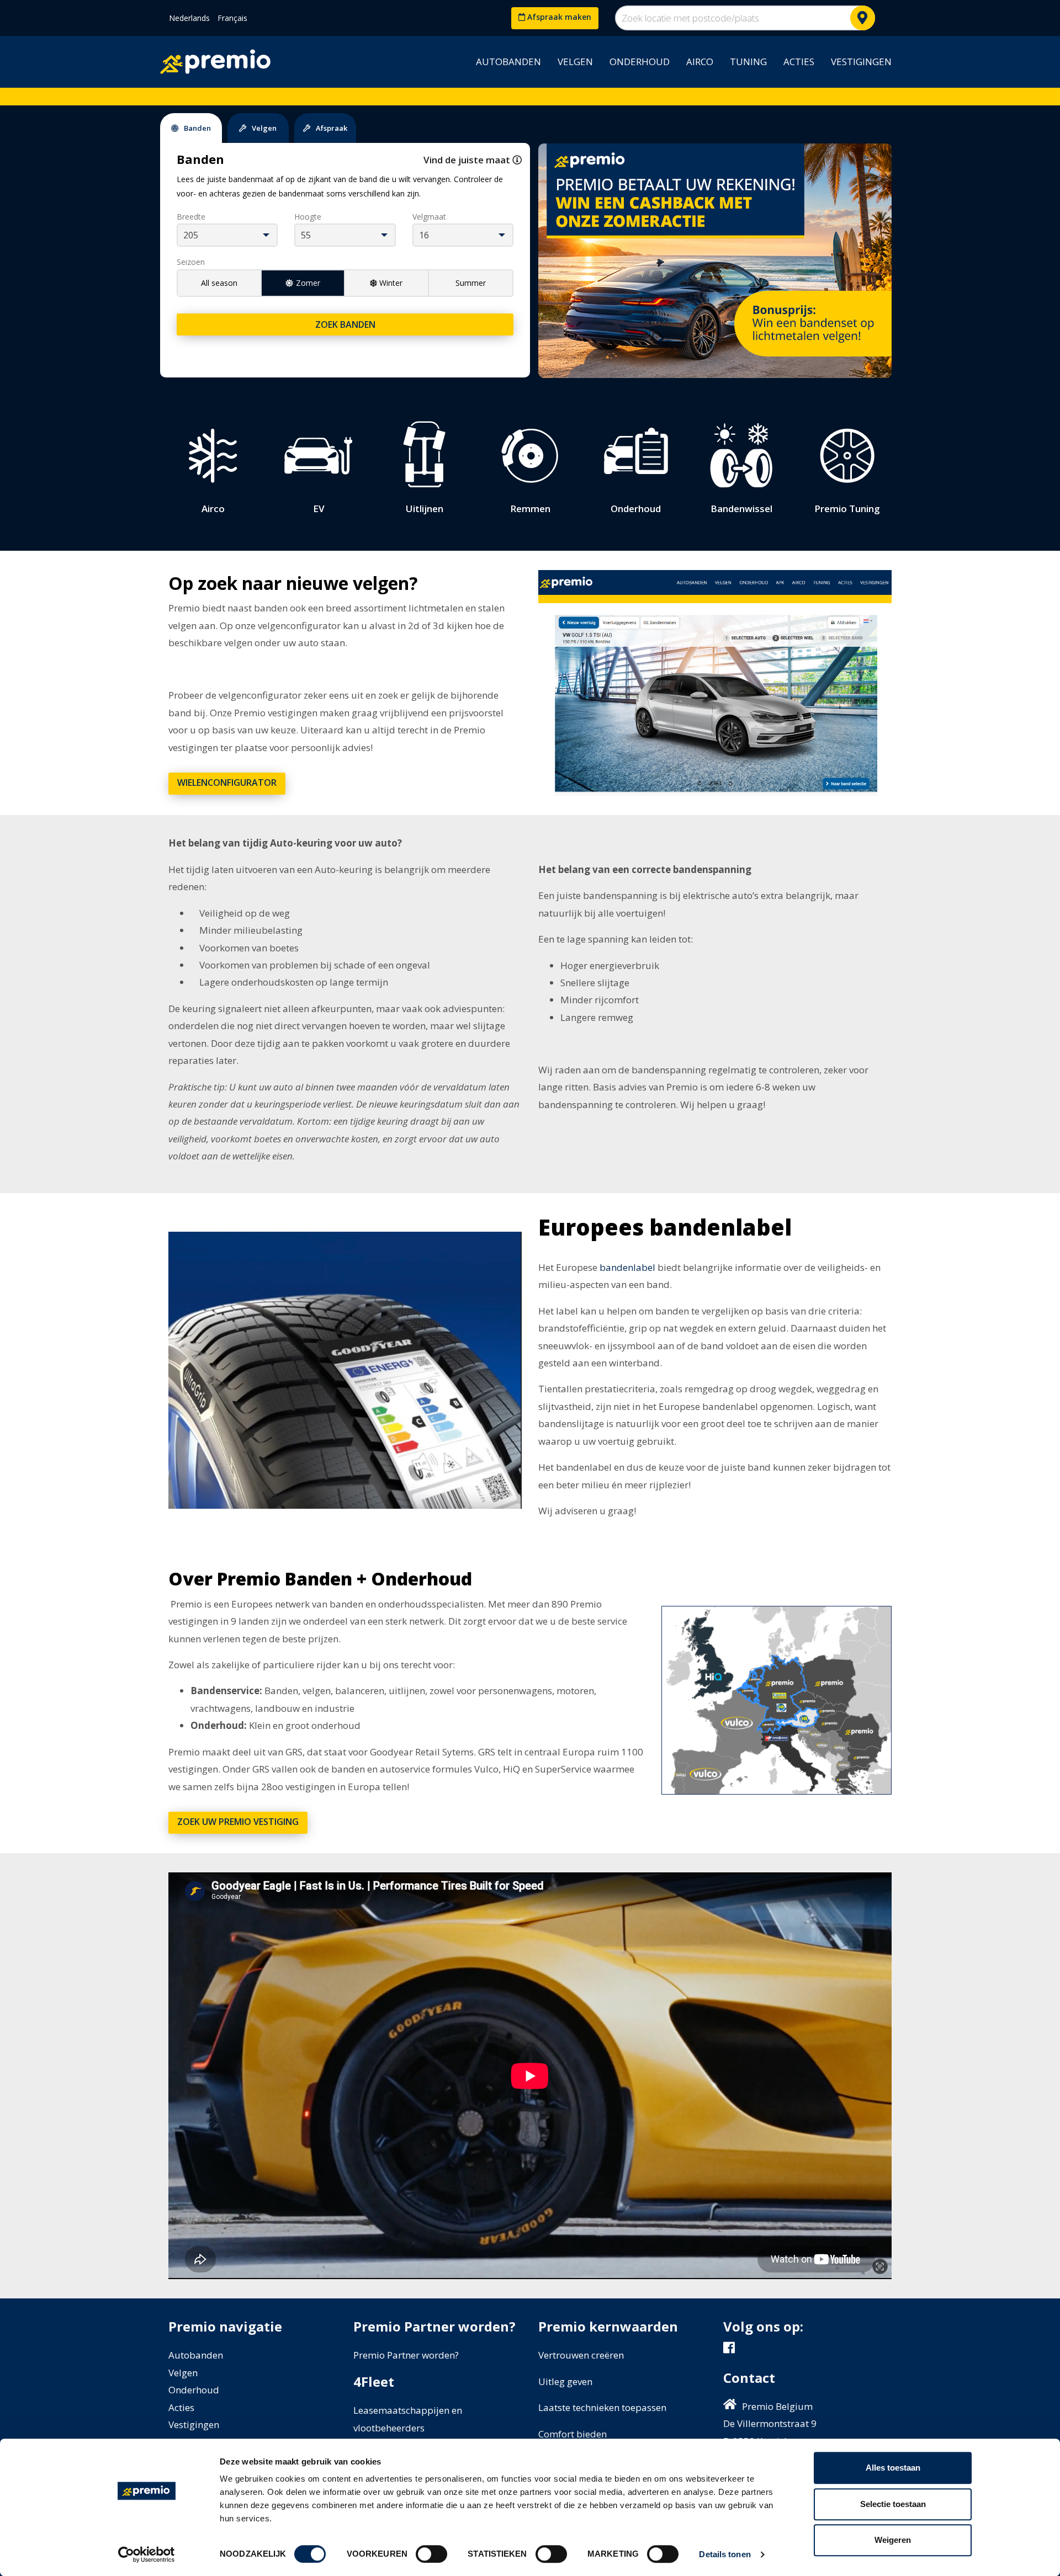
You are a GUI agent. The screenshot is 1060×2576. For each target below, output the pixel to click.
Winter (391, 283)
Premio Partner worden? (406, 2355)
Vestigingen (861, 62)
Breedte (191, 217)
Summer (471, 283)
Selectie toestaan (893, 2504)
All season (219, 283)
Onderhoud (640, 62)
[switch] (431, 2554)
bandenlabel (627, 1267)
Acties (799, 62)
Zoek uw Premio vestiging (238, 1822)
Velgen (575, 62)
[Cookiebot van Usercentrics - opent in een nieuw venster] (147, 2554)
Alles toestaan (893, 2468)
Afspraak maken (558, 17)
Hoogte (308, 217)
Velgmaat (429, 217)
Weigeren (893, 2540)
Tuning (748, 62)
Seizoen (191, 262)
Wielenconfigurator (227, 783)
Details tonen (725, 2554)
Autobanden (508, 62)
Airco (700, 62)
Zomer (308, 283)
